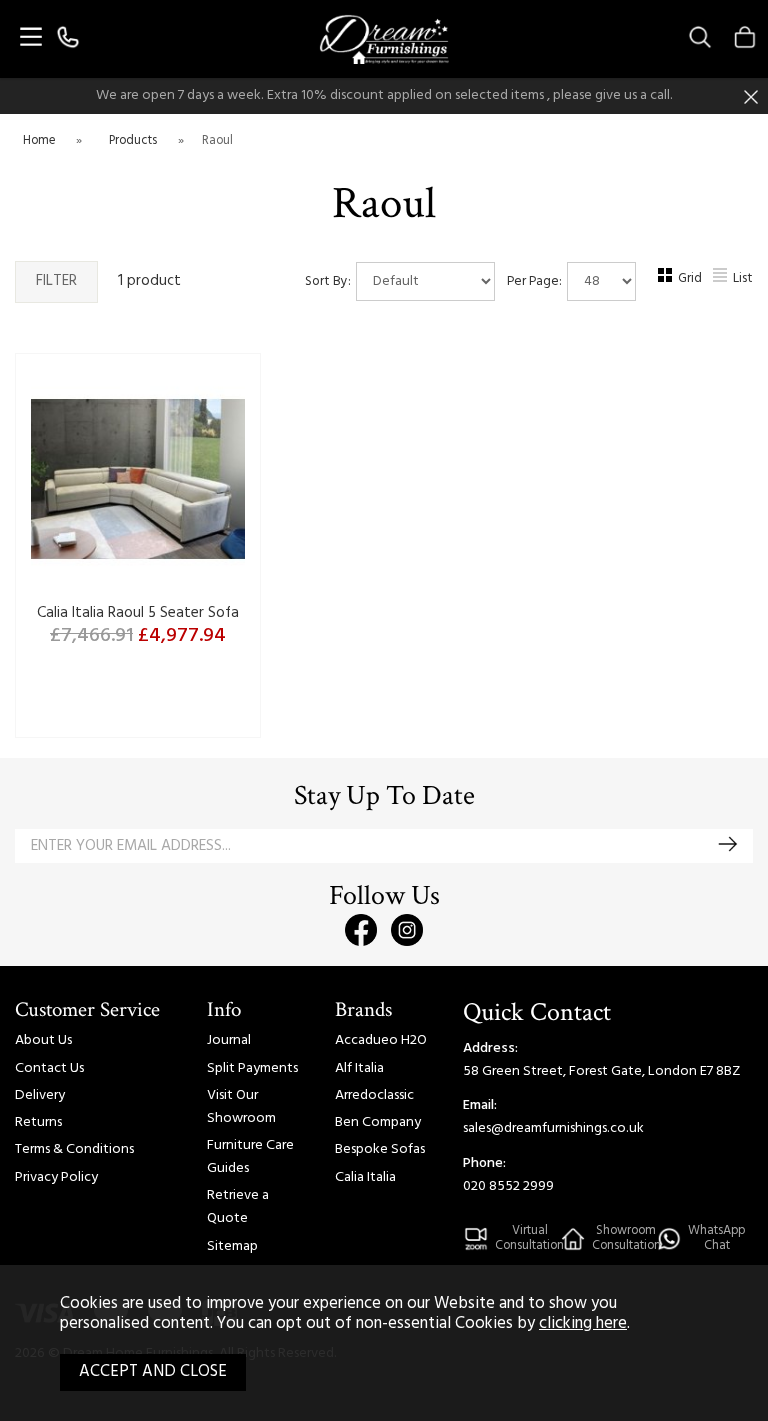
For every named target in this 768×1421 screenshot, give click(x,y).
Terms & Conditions (74, 1149)
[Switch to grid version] (666, 279)
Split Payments (252, 1068)
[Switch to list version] (721, 279)
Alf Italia (359, 1068)
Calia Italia (365, 1177)
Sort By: (329, 281)
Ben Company (378, 1122)
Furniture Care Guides (250, 1157)
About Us (43, 1040)
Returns (38, 1122)
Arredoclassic (374, 1095)
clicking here (583, 1324)
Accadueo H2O (381, 1040)
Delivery (40, 1095)
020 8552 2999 (508, 1186)
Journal (229, 1040)
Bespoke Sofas (380, 1149)
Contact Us (49, 1068)
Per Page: (536, 281)
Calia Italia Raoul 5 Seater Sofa (138, 613)
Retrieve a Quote (238, 1207)
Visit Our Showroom (241, 1107)
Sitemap (232, 1246)
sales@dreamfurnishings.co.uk (553, 1128)
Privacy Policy (56, 1177)
